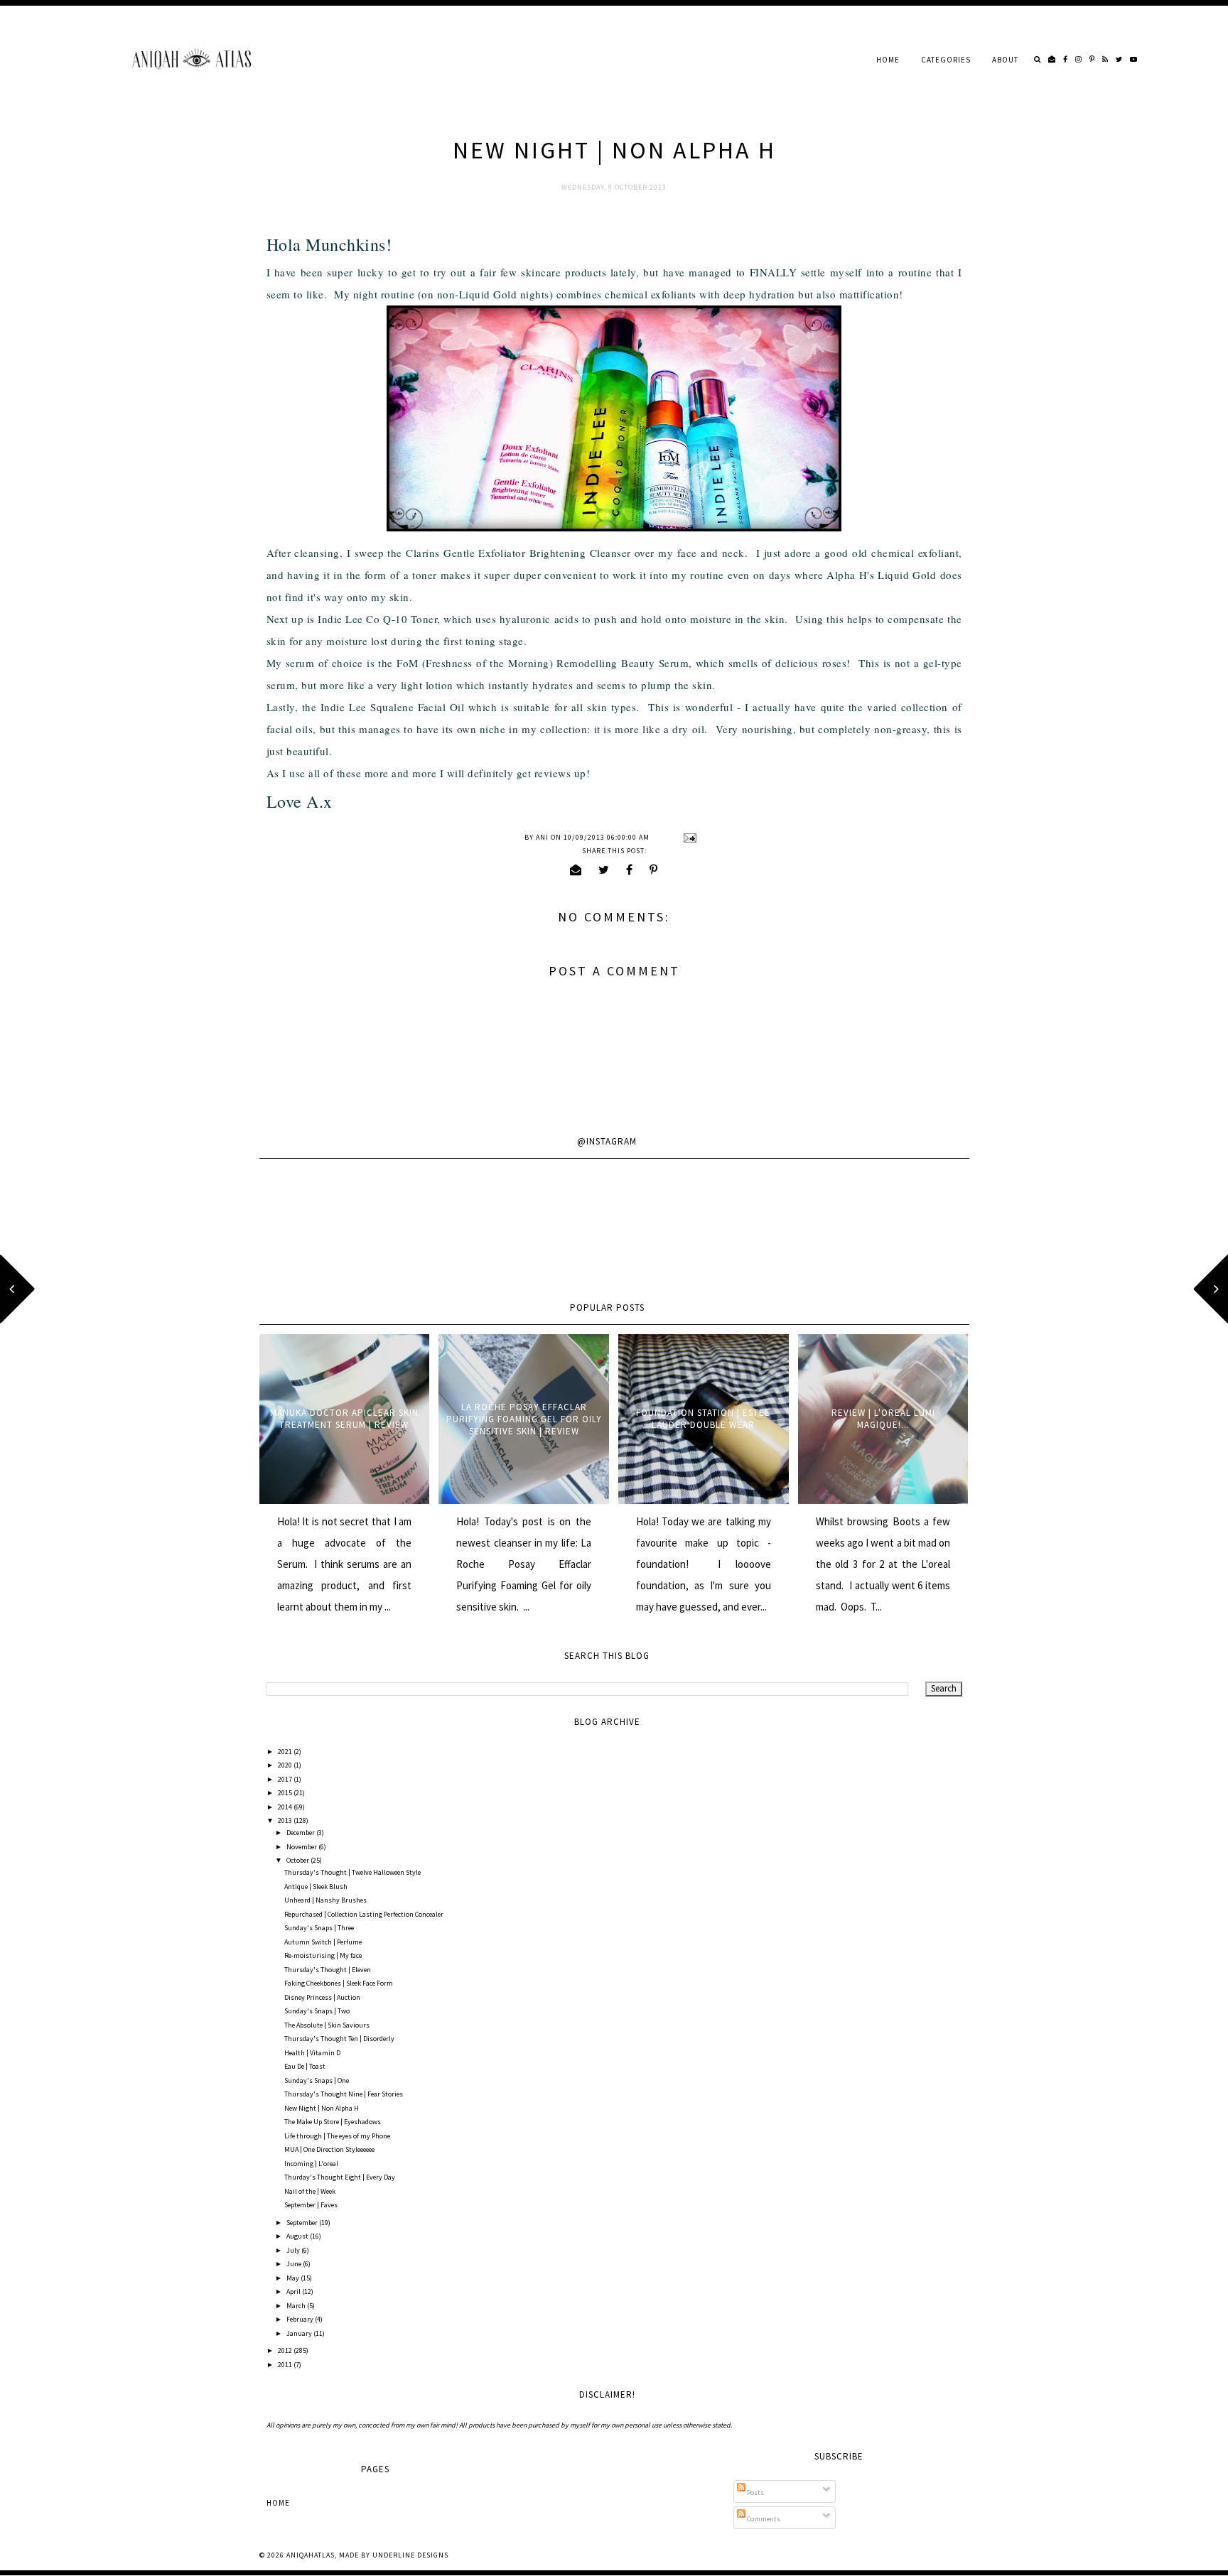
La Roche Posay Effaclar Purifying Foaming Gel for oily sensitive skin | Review (524, 1419)
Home (888, 60)
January (300, 2333)
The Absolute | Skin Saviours (327, 2025)
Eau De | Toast (305, 2066)
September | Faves (311, 2205)
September (303, 2223)
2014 (286, 1807)
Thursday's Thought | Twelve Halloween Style (352, 1872)
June (295, 2264)
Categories (946, 60)
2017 (286, 1779)
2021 (286, 1752)
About (1005, 60)
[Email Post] (688, 837)
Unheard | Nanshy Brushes (325, 1900)
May (293, 2278)
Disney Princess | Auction (322, 1997)
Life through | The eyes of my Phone (337, 2136)
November (302, 1847)
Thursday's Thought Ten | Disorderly (339, 2039)
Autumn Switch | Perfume (323, 1942)
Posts (755, 2493)
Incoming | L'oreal (311, 2164)
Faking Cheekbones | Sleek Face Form (339, 1983)
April (294, 2291)
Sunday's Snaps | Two (317, 2011)
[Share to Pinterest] (654, 870)
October (298, 1860)
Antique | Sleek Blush (316, 1887)
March (297, 2306)
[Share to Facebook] (630, 870)
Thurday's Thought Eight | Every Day (340, 2177)
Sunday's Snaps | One (317, 2080)
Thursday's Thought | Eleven (328, 1970)
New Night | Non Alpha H (322, 2108)
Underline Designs (410, 2555)
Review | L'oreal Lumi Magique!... (883, 1419)
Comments (763, 2519)
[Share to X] (604, 870)
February (301, 2319)
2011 (286, 2365)
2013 (286, 1820)
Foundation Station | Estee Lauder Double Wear (703, 1419)
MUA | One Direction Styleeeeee (329, 2149)
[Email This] (576, 870)
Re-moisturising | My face (323, 1955)
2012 (286, 2350)
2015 (286, 1793)
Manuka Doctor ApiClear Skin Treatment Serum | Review (344, 1419)
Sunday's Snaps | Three (319, 1928)
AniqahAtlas (311, 2555)
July (294, 2250)
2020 (286, 1765)
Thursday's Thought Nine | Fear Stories (344, 2094)
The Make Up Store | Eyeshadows (333, 2122)
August (298, 2236)
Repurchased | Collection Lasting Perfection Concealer (364, 1914)
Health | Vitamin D (312, 2053)
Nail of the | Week (310, 2191)
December (301, 1833)
